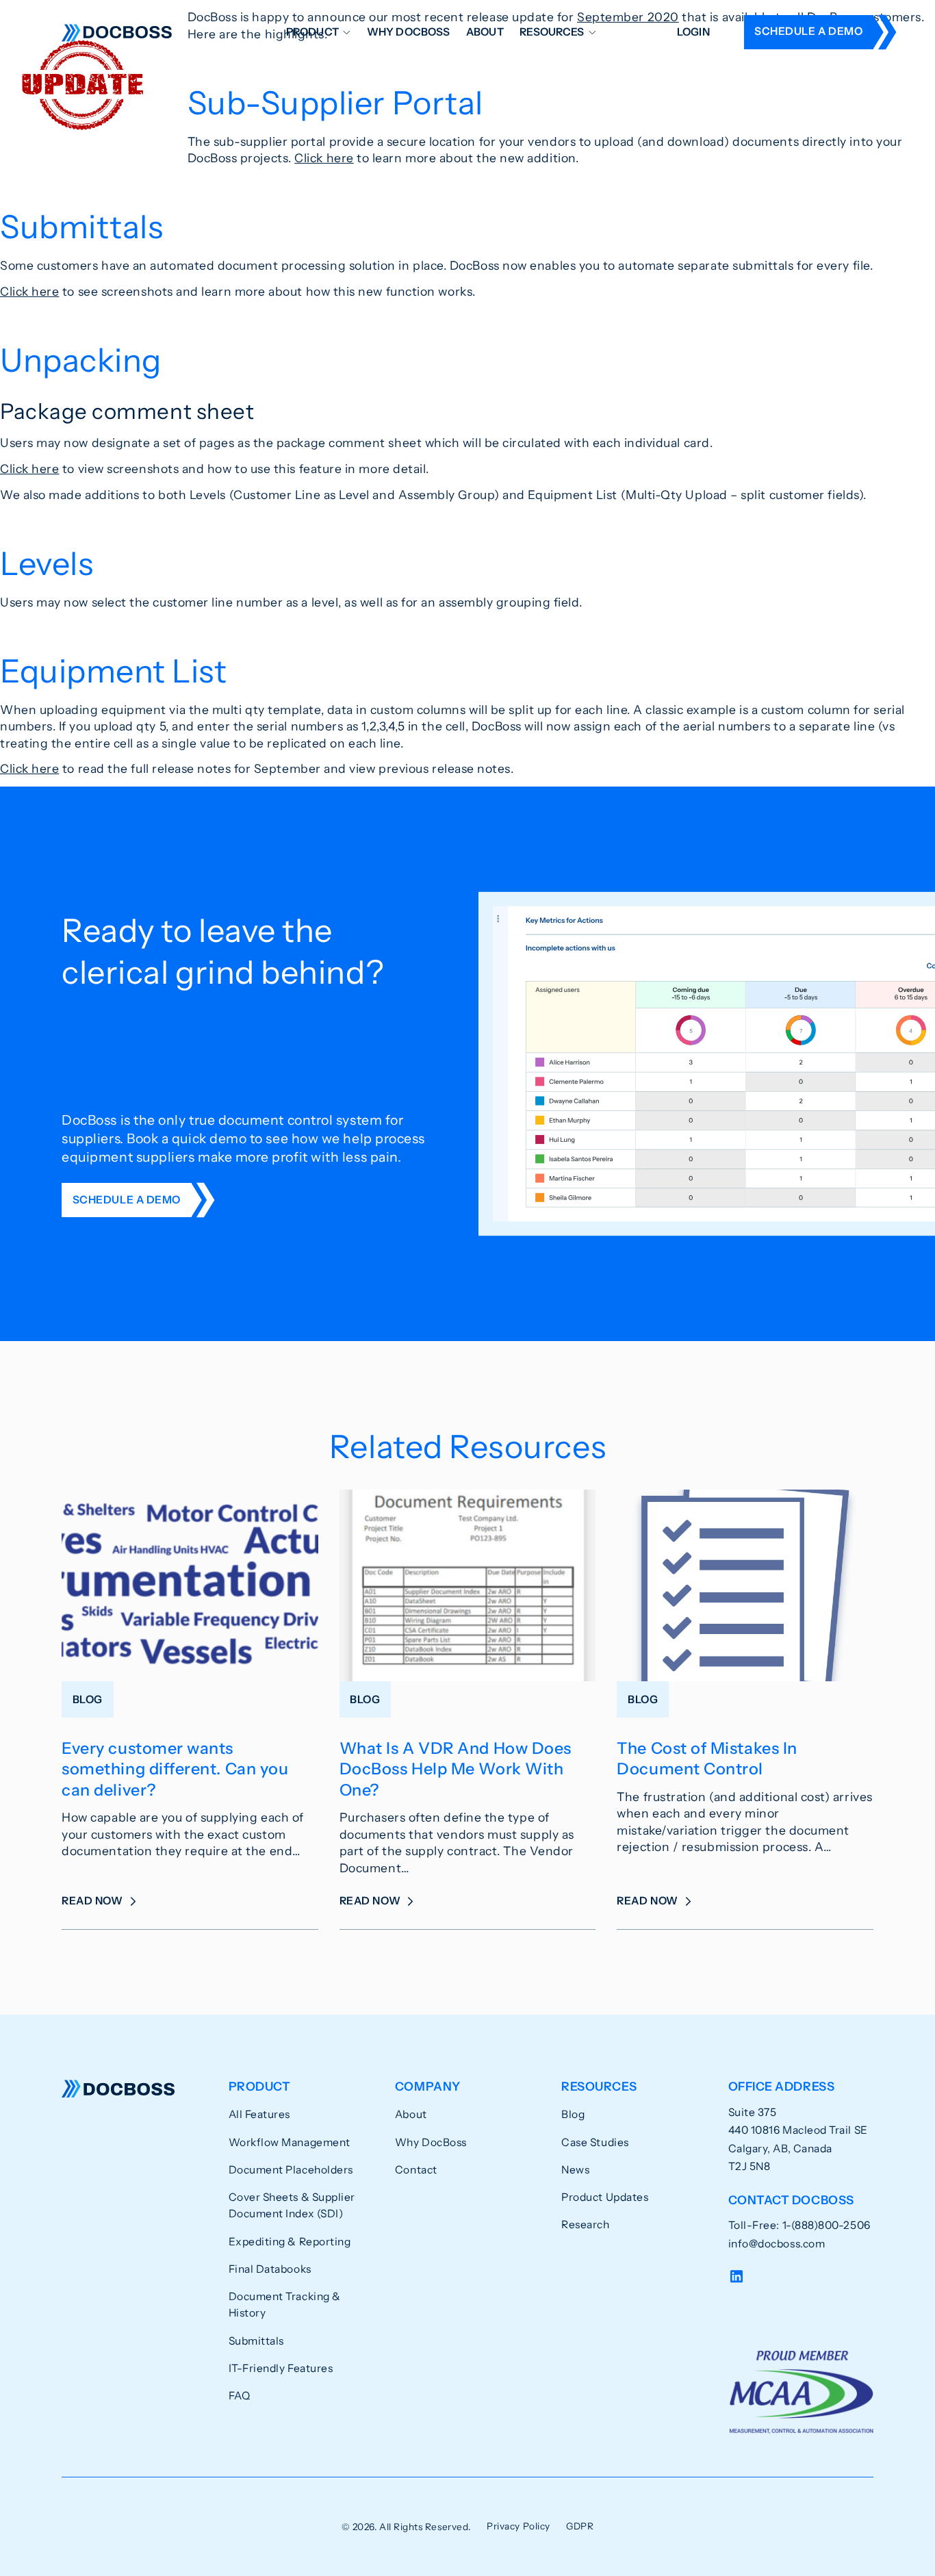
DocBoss (117, 32)
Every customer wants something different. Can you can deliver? (175, 1769)
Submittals (256, 2341)
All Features (259, 2114)
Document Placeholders (291, 2170)
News (575, 2170)
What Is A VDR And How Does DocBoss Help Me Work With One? (456, 1769)
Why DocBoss (409, 32)
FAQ (240, 2396)
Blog (573, 2114)
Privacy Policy (518, 2526)
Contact (416, 2170)
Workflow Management (290, 2142)
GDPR (580, 2526)
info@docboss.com (777, 2244)
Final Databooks (270, 2269)
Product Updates (605, 2197)
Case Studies (595, 2142)
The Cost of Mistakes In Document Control (707, 1758)
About (485, 32)
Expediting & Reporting (290, 2242)
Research (585, 2224)
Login (693, 32)
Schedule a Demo (808, 31)
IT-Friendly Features (281, 2368)
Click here (324, 158)
